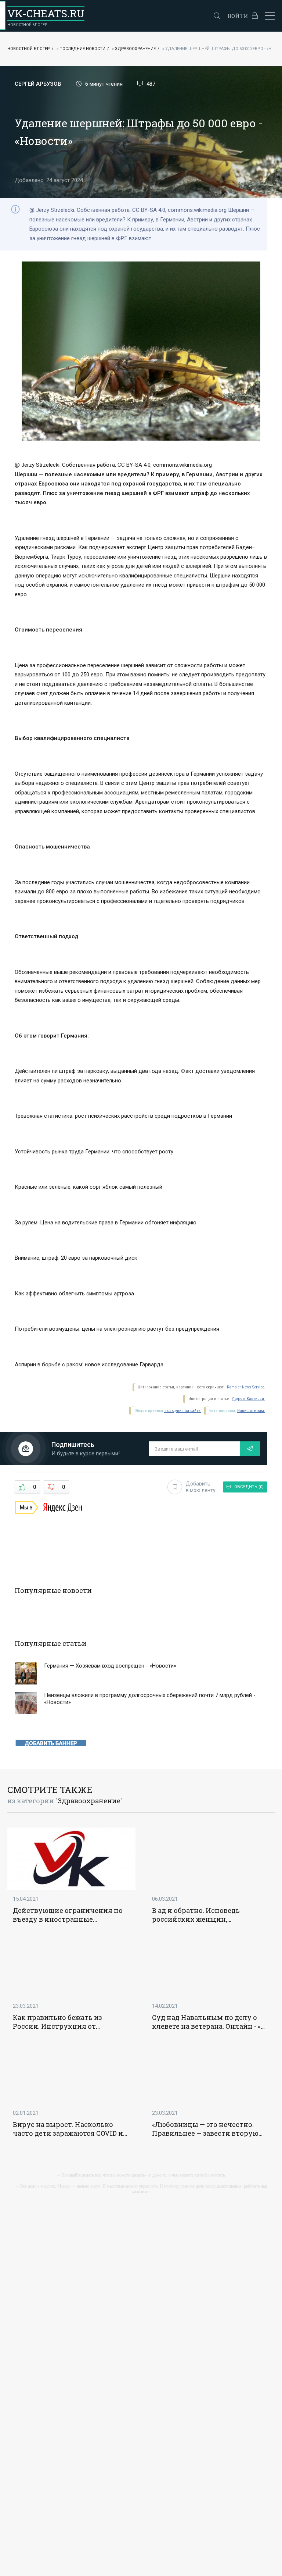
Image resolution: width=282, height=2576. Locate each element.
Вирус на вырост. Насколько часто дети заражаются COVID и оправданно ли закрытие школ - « (69, 2129)
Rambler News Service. (246, 1387)
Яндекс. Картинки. (249, 1399)
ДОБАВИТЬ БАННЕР (51, 1743)
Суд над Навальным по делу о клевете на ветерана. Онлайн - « (206, 2022)
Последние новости (82, 49)
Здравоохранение (135, 49)
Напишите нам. (251, 1411)
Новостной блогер (29, 49)
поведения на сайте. (183, 1411)
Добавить (201, 1487)
